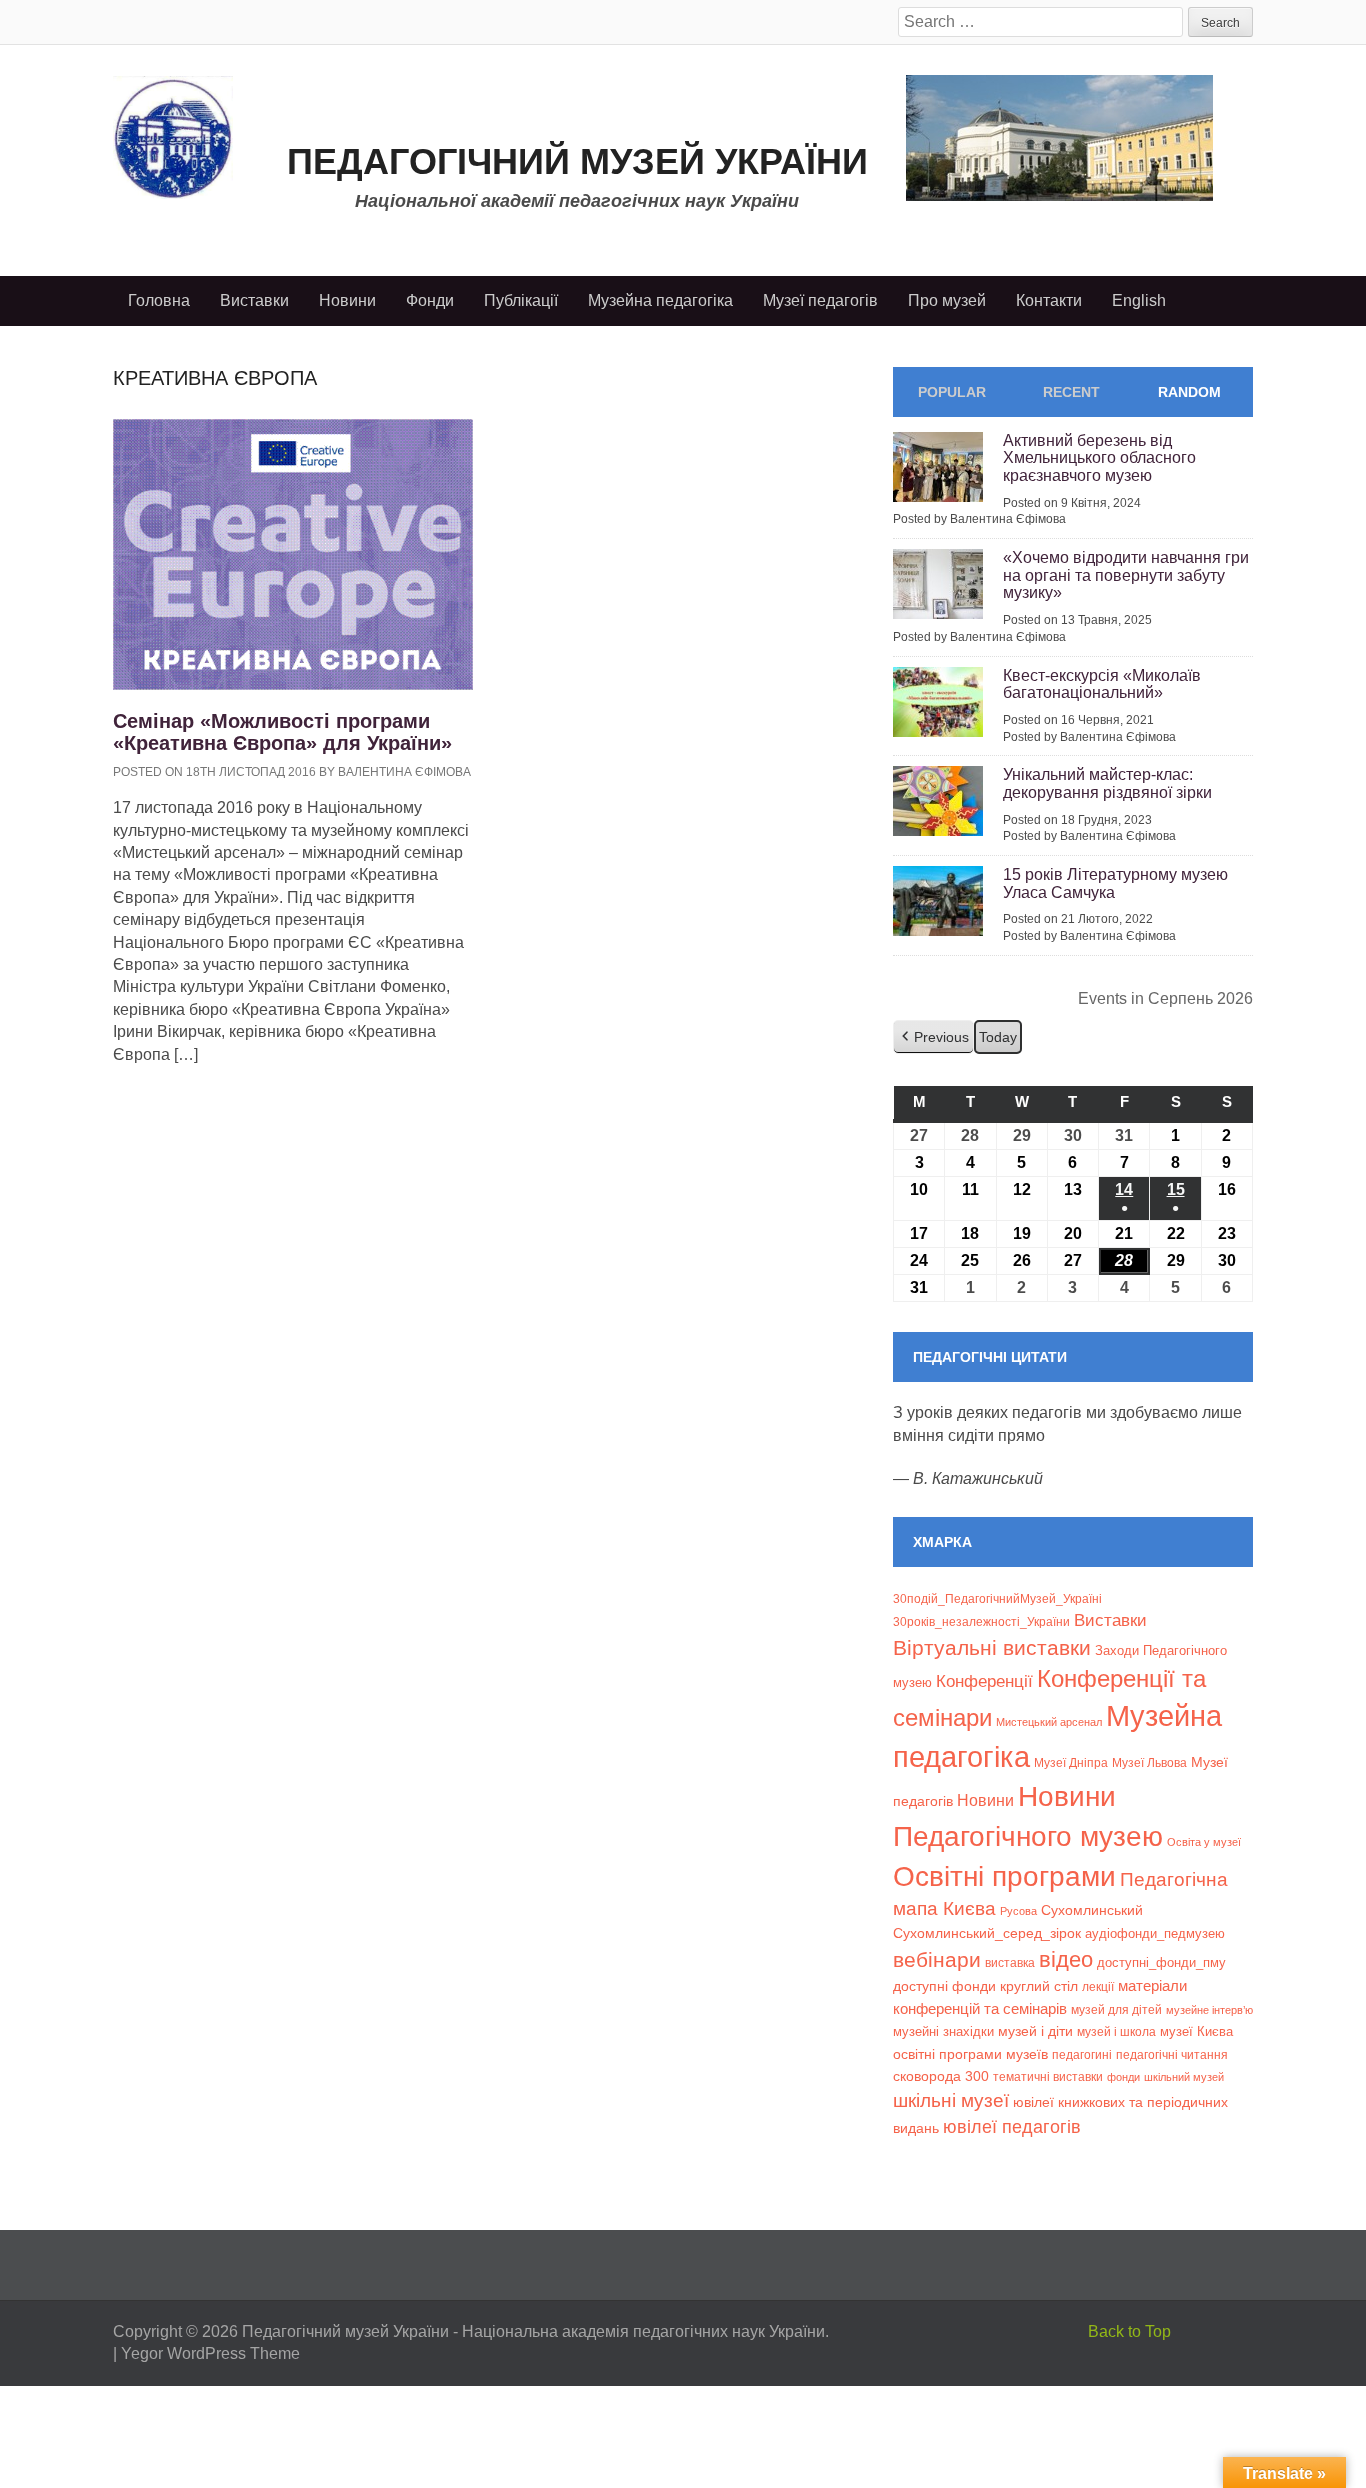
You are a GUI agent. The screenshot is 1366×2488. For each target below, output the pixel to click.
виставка (1010, 1963)
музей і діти (1035, 2031)
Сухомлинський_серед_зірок (987, 1933)
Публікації (521, 300)
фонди (1123, 2077)
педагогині (1082, 2054)
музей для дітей (1116, 2009)
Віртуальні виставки (992, 1647)
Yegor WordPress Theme (210, 2353)
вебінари (937, 1959)
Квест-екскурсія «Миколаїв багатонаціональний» (1102, 684)
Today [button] (998, 1037)
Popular (952, 392)
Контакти (1049, 300)
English (1139, 300)
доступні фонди (944, 1986)
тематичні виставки (1048, 2077)
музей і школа (1116, 2031)
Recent (1071, 392)
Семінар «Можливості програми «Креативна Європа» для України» (282, 732)
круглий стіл (1039, 1986)
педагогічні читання (1172, 2055)
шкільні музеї (951, 2100)
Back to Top (1129, 2331)
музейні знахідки (943, 2031)
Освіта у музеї (1204, 1842)
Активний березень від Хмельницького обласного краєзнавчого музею (1099, 458)
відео (1066, 1959)
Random (1189, 392)
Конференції (984, 1681)
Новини (347, 300)
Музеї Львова (1149, 1762)
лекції (1098, 1986)
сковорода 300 (941, 2076)
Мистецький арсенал (1049, 1722)
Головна (159, 300)
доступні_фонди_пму (1161, 1962)
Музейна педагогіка (660, 300)
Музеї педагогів (820, 300)
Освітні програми (1004, 1876)
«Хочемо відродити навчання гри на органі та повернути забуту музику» (1126, 575)
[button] (933, 1037)
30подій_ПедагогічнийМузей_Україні (997, 1599)
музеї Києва (1196, 2031)
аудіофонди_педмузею (1155, 1933)
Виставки (254, 300)
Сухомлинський (1092, 1910)
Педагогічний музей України (577, 161)
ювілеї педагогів (1012, 2127)
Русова (1018, 1911)
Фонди (430, 300)
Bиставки (1110, 1620)
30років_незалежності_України (981, 1622)
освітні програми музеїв (970, 2054)
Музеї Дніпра (1071, 1762)
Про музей (947, 300)
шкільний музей (1184, 2077)
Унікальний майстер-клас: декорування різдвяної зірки (1107, 783)
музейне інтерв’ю (1209, 2010)
